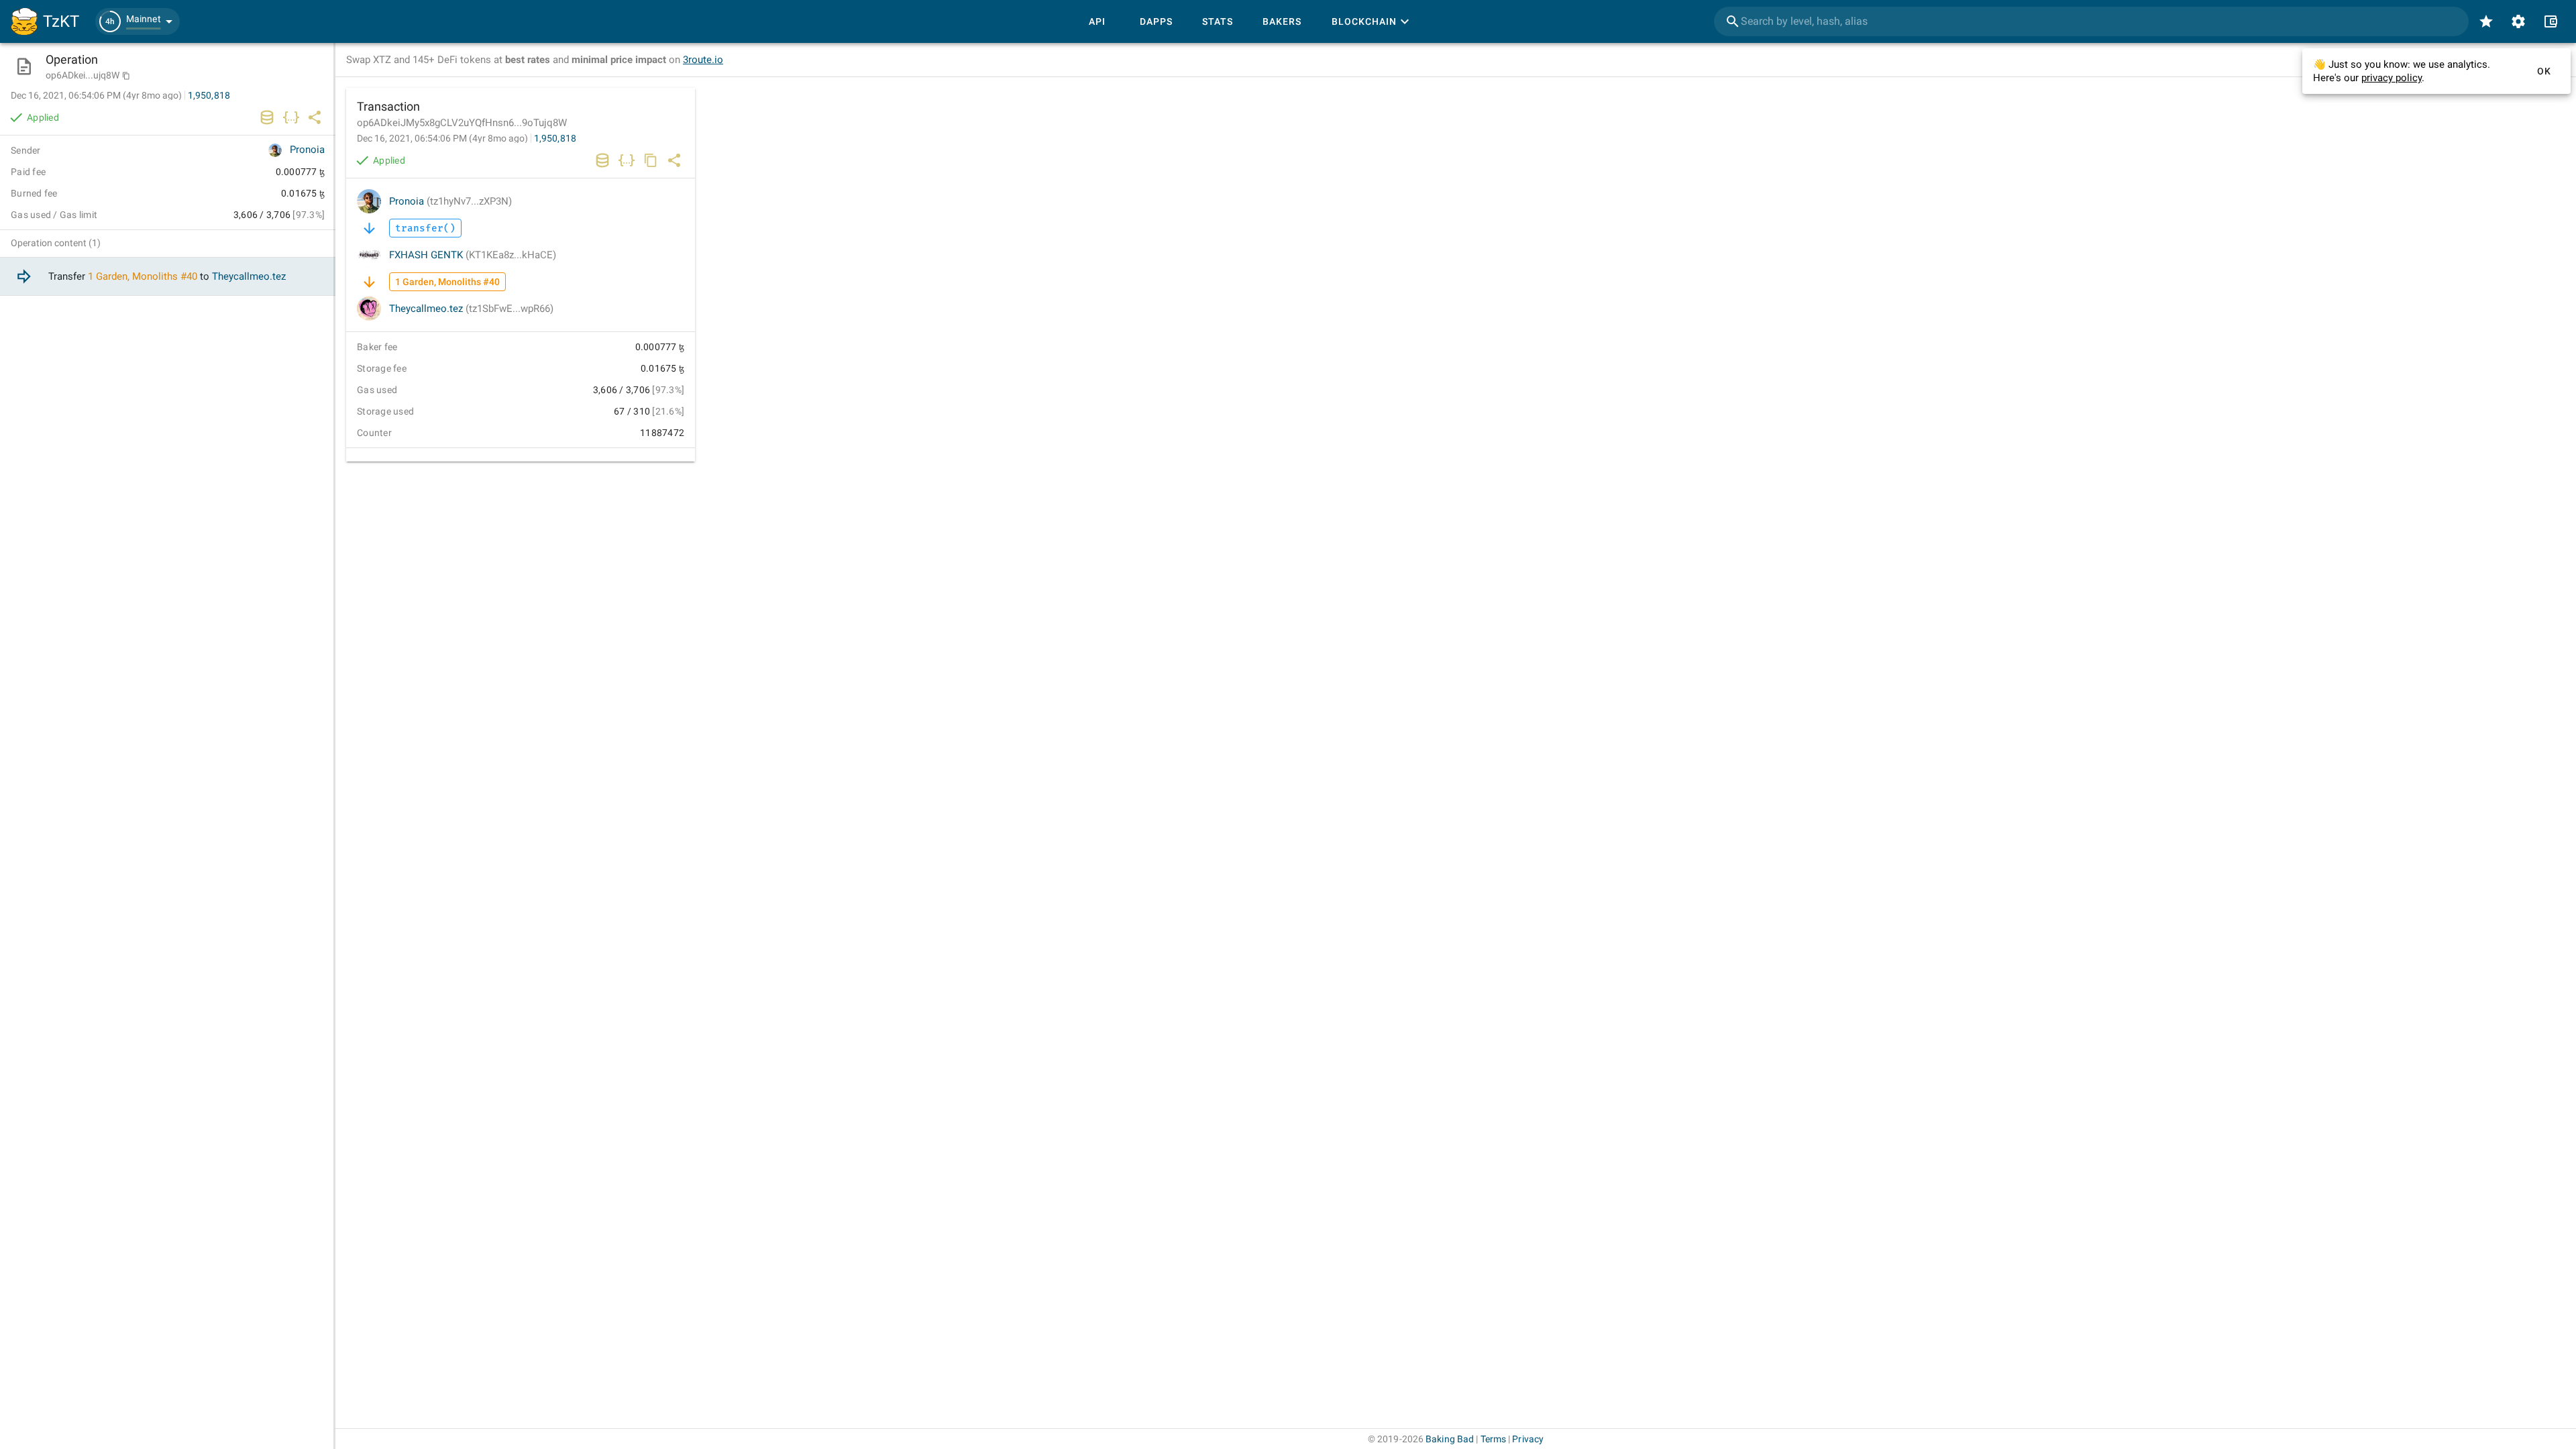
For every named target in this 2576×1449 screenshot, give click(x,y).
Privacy (1528, 1439)
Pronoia (450, 201)
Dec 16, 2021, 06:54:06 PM (442, 138)
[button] (138, 21)
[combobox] (2091, 21)
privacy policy (2392, 78)
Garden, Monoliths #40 (147, 276)
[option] (168, 277)
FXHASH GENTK (473, 255)
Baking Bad (1450, 1439)
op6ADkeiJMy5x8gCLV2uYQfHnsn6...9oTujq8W (462, 123)
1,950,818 (555, 138)
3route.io (703, 60)
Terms (1494, 1439)
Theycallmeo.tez (471, 309)
